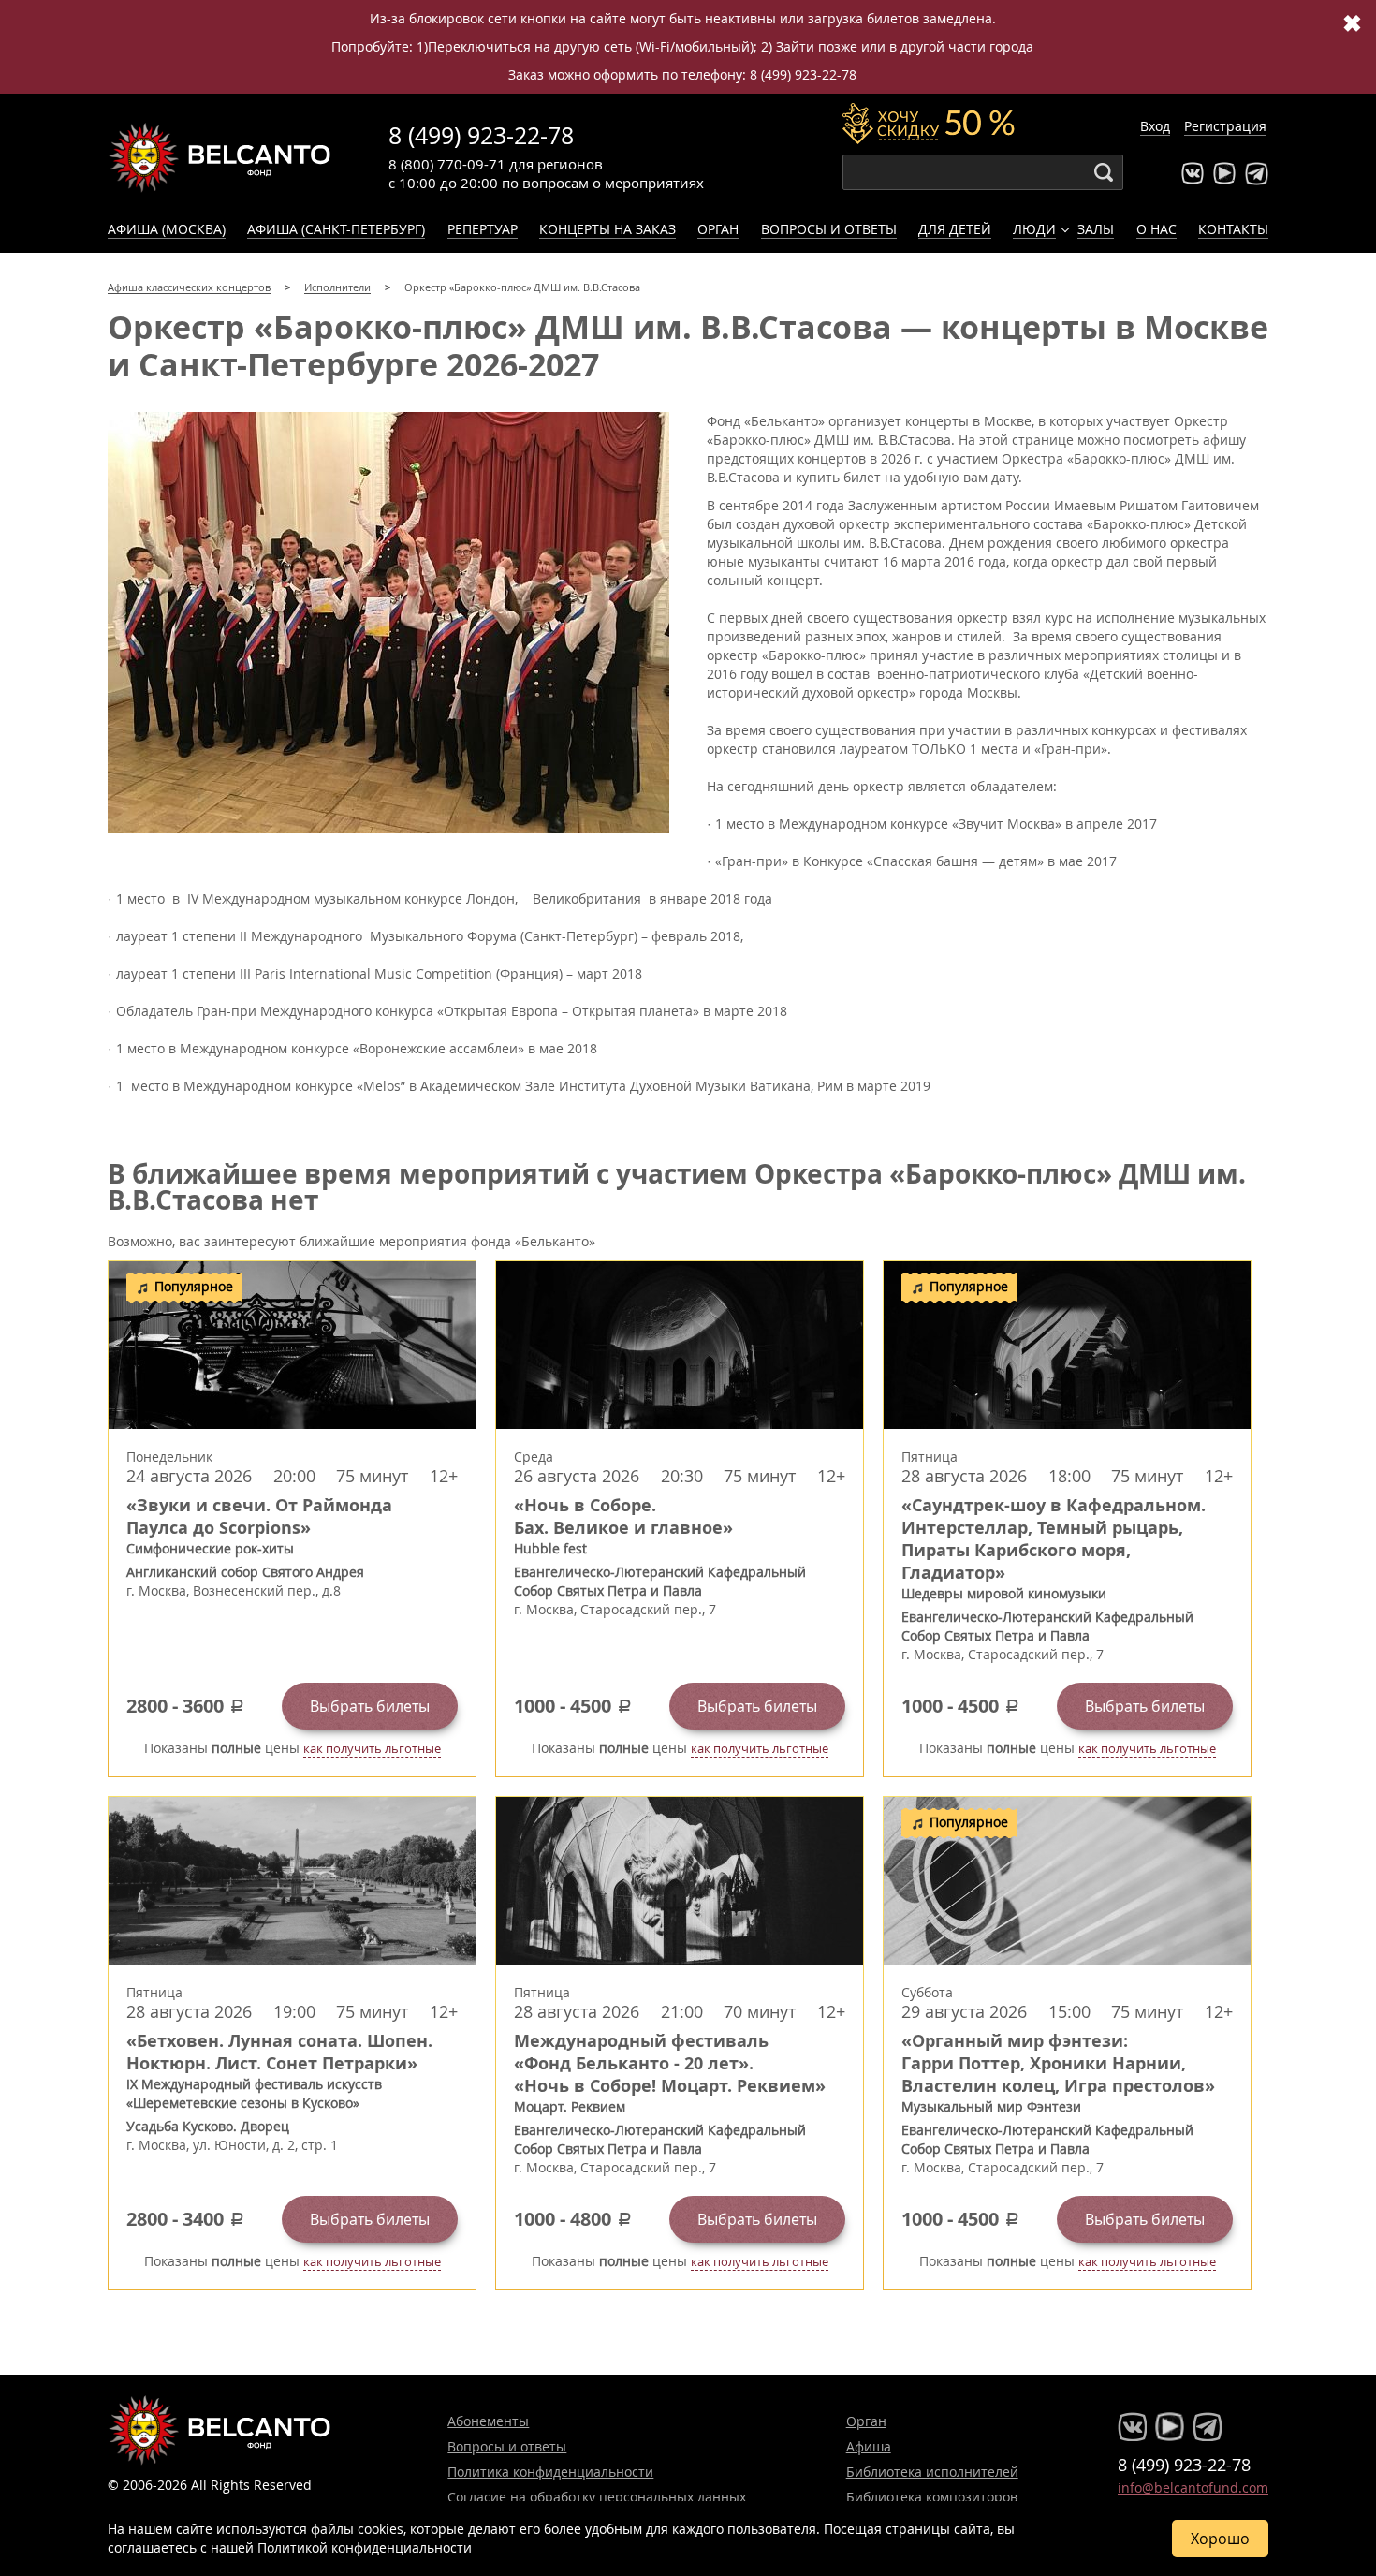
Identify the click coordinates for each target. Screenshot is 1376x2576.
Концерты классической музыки (220, 157)
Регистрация (1225, 126)
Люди (1034, 229)
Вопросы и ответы (829, 229)
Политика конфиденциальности (550, 2472)
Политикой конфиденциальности (365, 2547)
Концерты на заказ (607, 229)
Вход (1155, 126)
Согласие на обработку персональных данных (597, 2497)
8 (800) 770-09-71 (447, 164)
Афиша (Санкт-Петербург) (336, 229)
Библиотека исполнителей (932, 2472)
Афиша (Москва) (167, 229)
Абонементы (488, 2421)
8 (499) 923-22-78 (803, 74)
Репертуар (483, 229)
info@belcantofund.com (1193, 2488)
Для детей (955, 229)
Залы (1096, 229)
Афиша (869, 2446)
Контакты (1233, 229)
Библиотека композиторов (932, 2497)
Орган (718, 229)
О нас (1156, 229)
